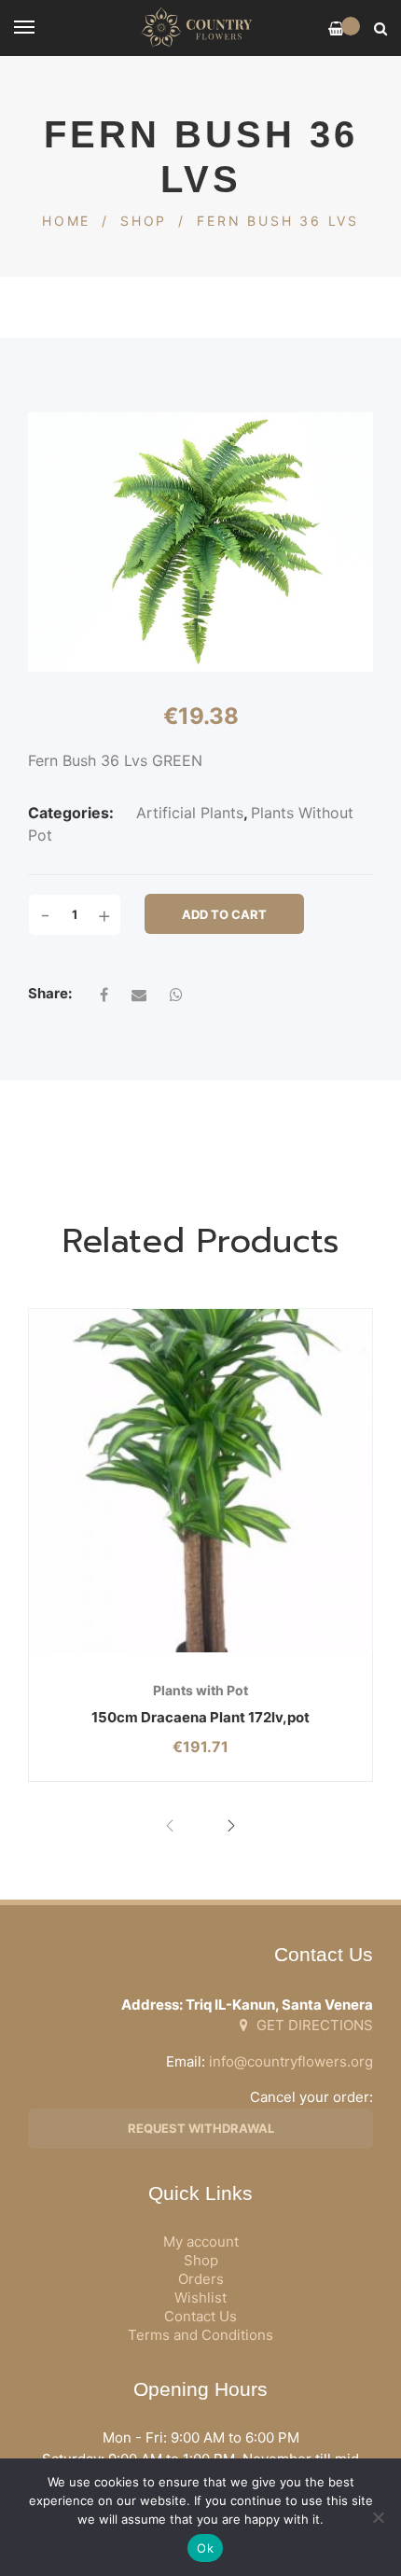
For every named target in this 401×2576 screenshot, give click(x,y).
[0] (336, 28)
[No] (378, 2517)
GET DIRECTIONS (313, 2025)
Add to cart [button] (141, 1653)
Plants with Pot (200, 1690)
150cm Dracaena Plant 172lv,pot (200, 1717)
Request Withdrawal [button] (201, 2128)
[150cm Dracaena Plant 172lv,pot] (200, 1481)
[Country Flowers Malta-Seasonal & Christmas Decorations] (200, 28)
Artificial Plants (190, 813)
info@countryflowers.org (291, 2061)
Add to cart (224, 914)
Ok (205, 2548)
